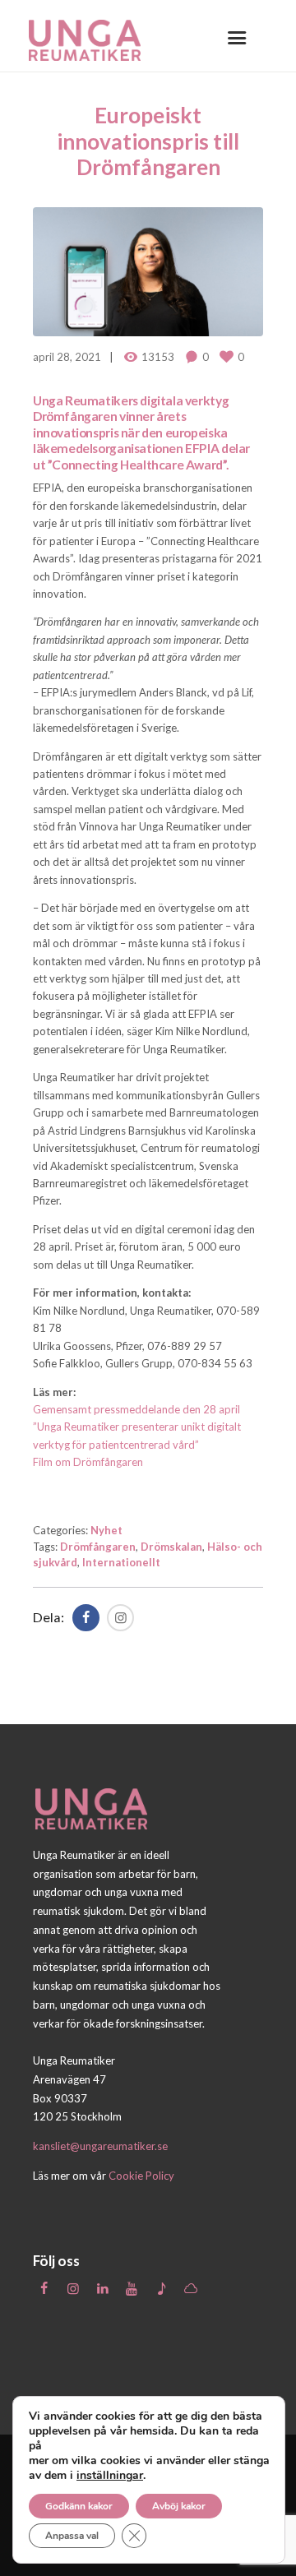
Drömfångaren (98, 1547)
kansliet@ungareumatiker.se (100, 2146)
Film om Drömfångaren (88, 1462)
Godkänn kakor (79, 2506)
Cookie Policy (141, 2176)
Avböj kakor (179, 2506)
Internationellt (121, 1562)
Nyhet (106, 1530)
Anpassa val (72, 2536)
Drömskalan (171, 1547)
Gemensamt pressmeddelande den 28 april (136, 1409)
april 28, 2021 (67, 357)
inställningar (110, 2476)
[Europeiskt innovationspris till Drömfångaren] (148, 272)
